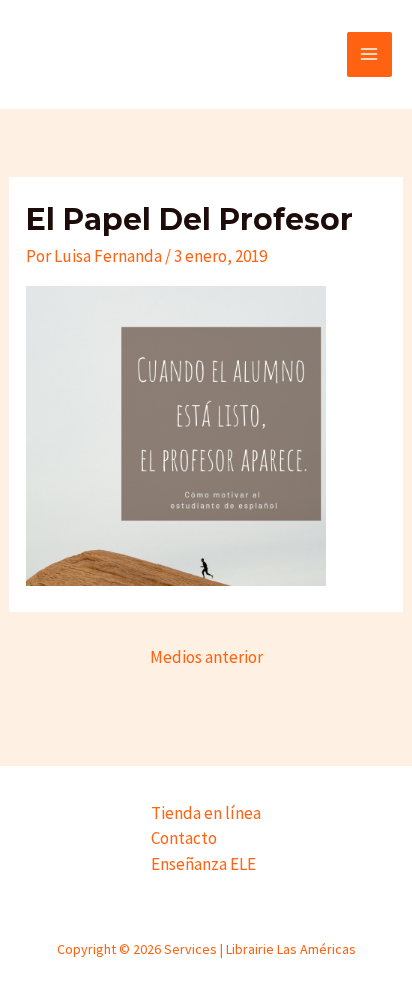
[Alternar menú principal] (370, 55)
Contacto (184, 838)
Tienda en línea (206, 813)
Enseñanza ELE (203, 864)
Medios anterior (206, 657)
